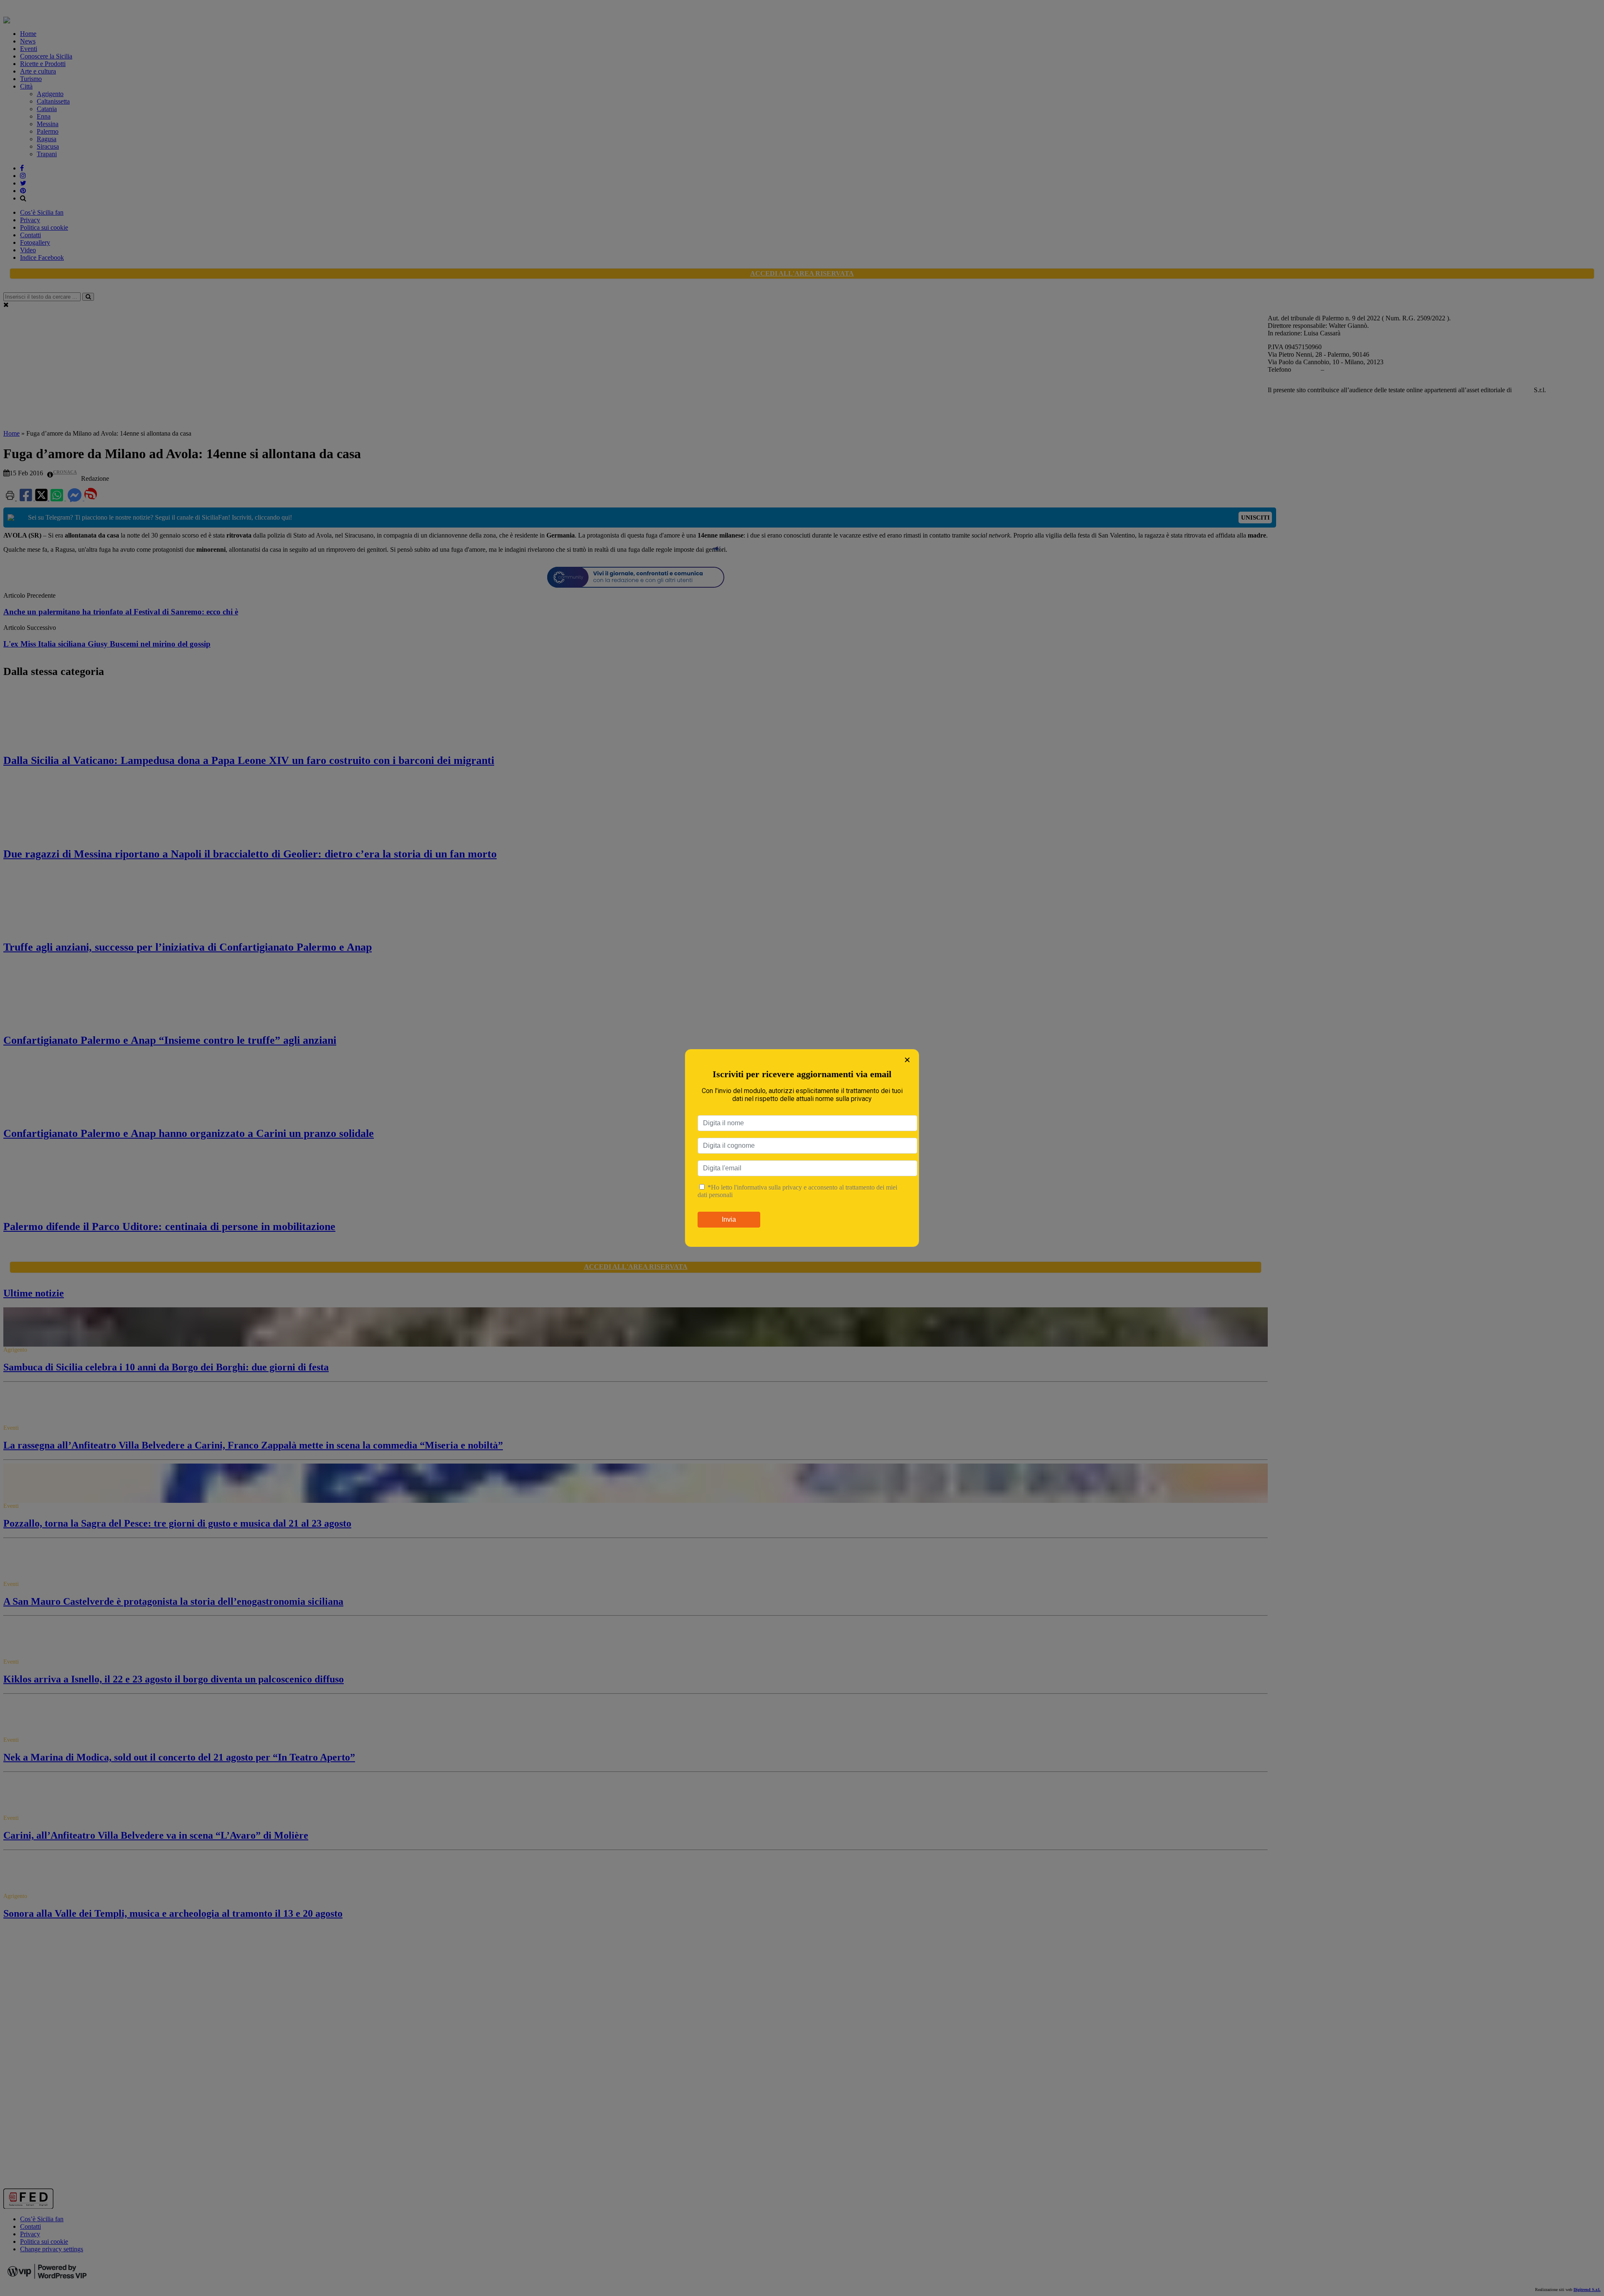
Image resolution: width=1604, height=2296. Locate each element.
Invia (729, 1219)
